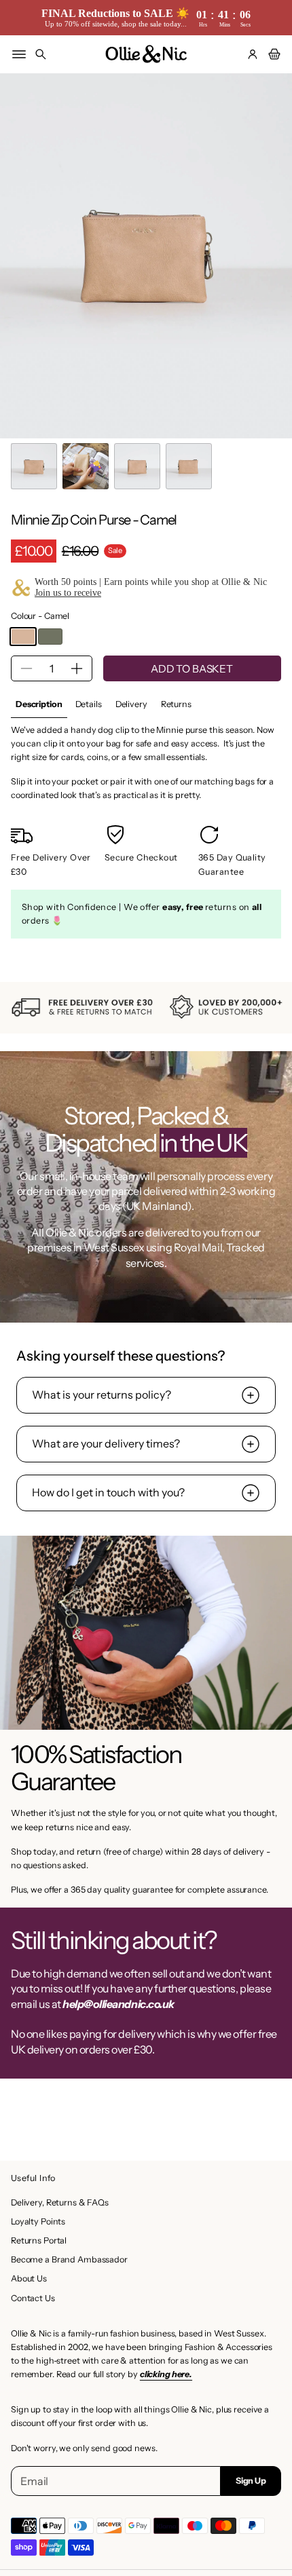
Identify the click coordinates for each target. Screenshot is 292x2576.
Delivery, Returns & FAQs (60, 2202)
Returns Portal (39, 2240)
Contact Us (33, 2298)
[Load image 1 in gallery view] (34, 466)
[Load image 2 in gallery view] (86, 466)
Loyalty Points (38, 2221)
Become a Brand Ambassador (69, 2259)
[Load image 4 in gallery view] (189, 466)
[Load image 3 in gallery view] (137, 466)
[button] (41, 54)
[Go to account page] (253, 54)
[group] (39, 705)
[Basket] (272, 54)
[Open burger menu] (19, 54)
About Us (29, 2278)
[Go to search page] (41, 54)
